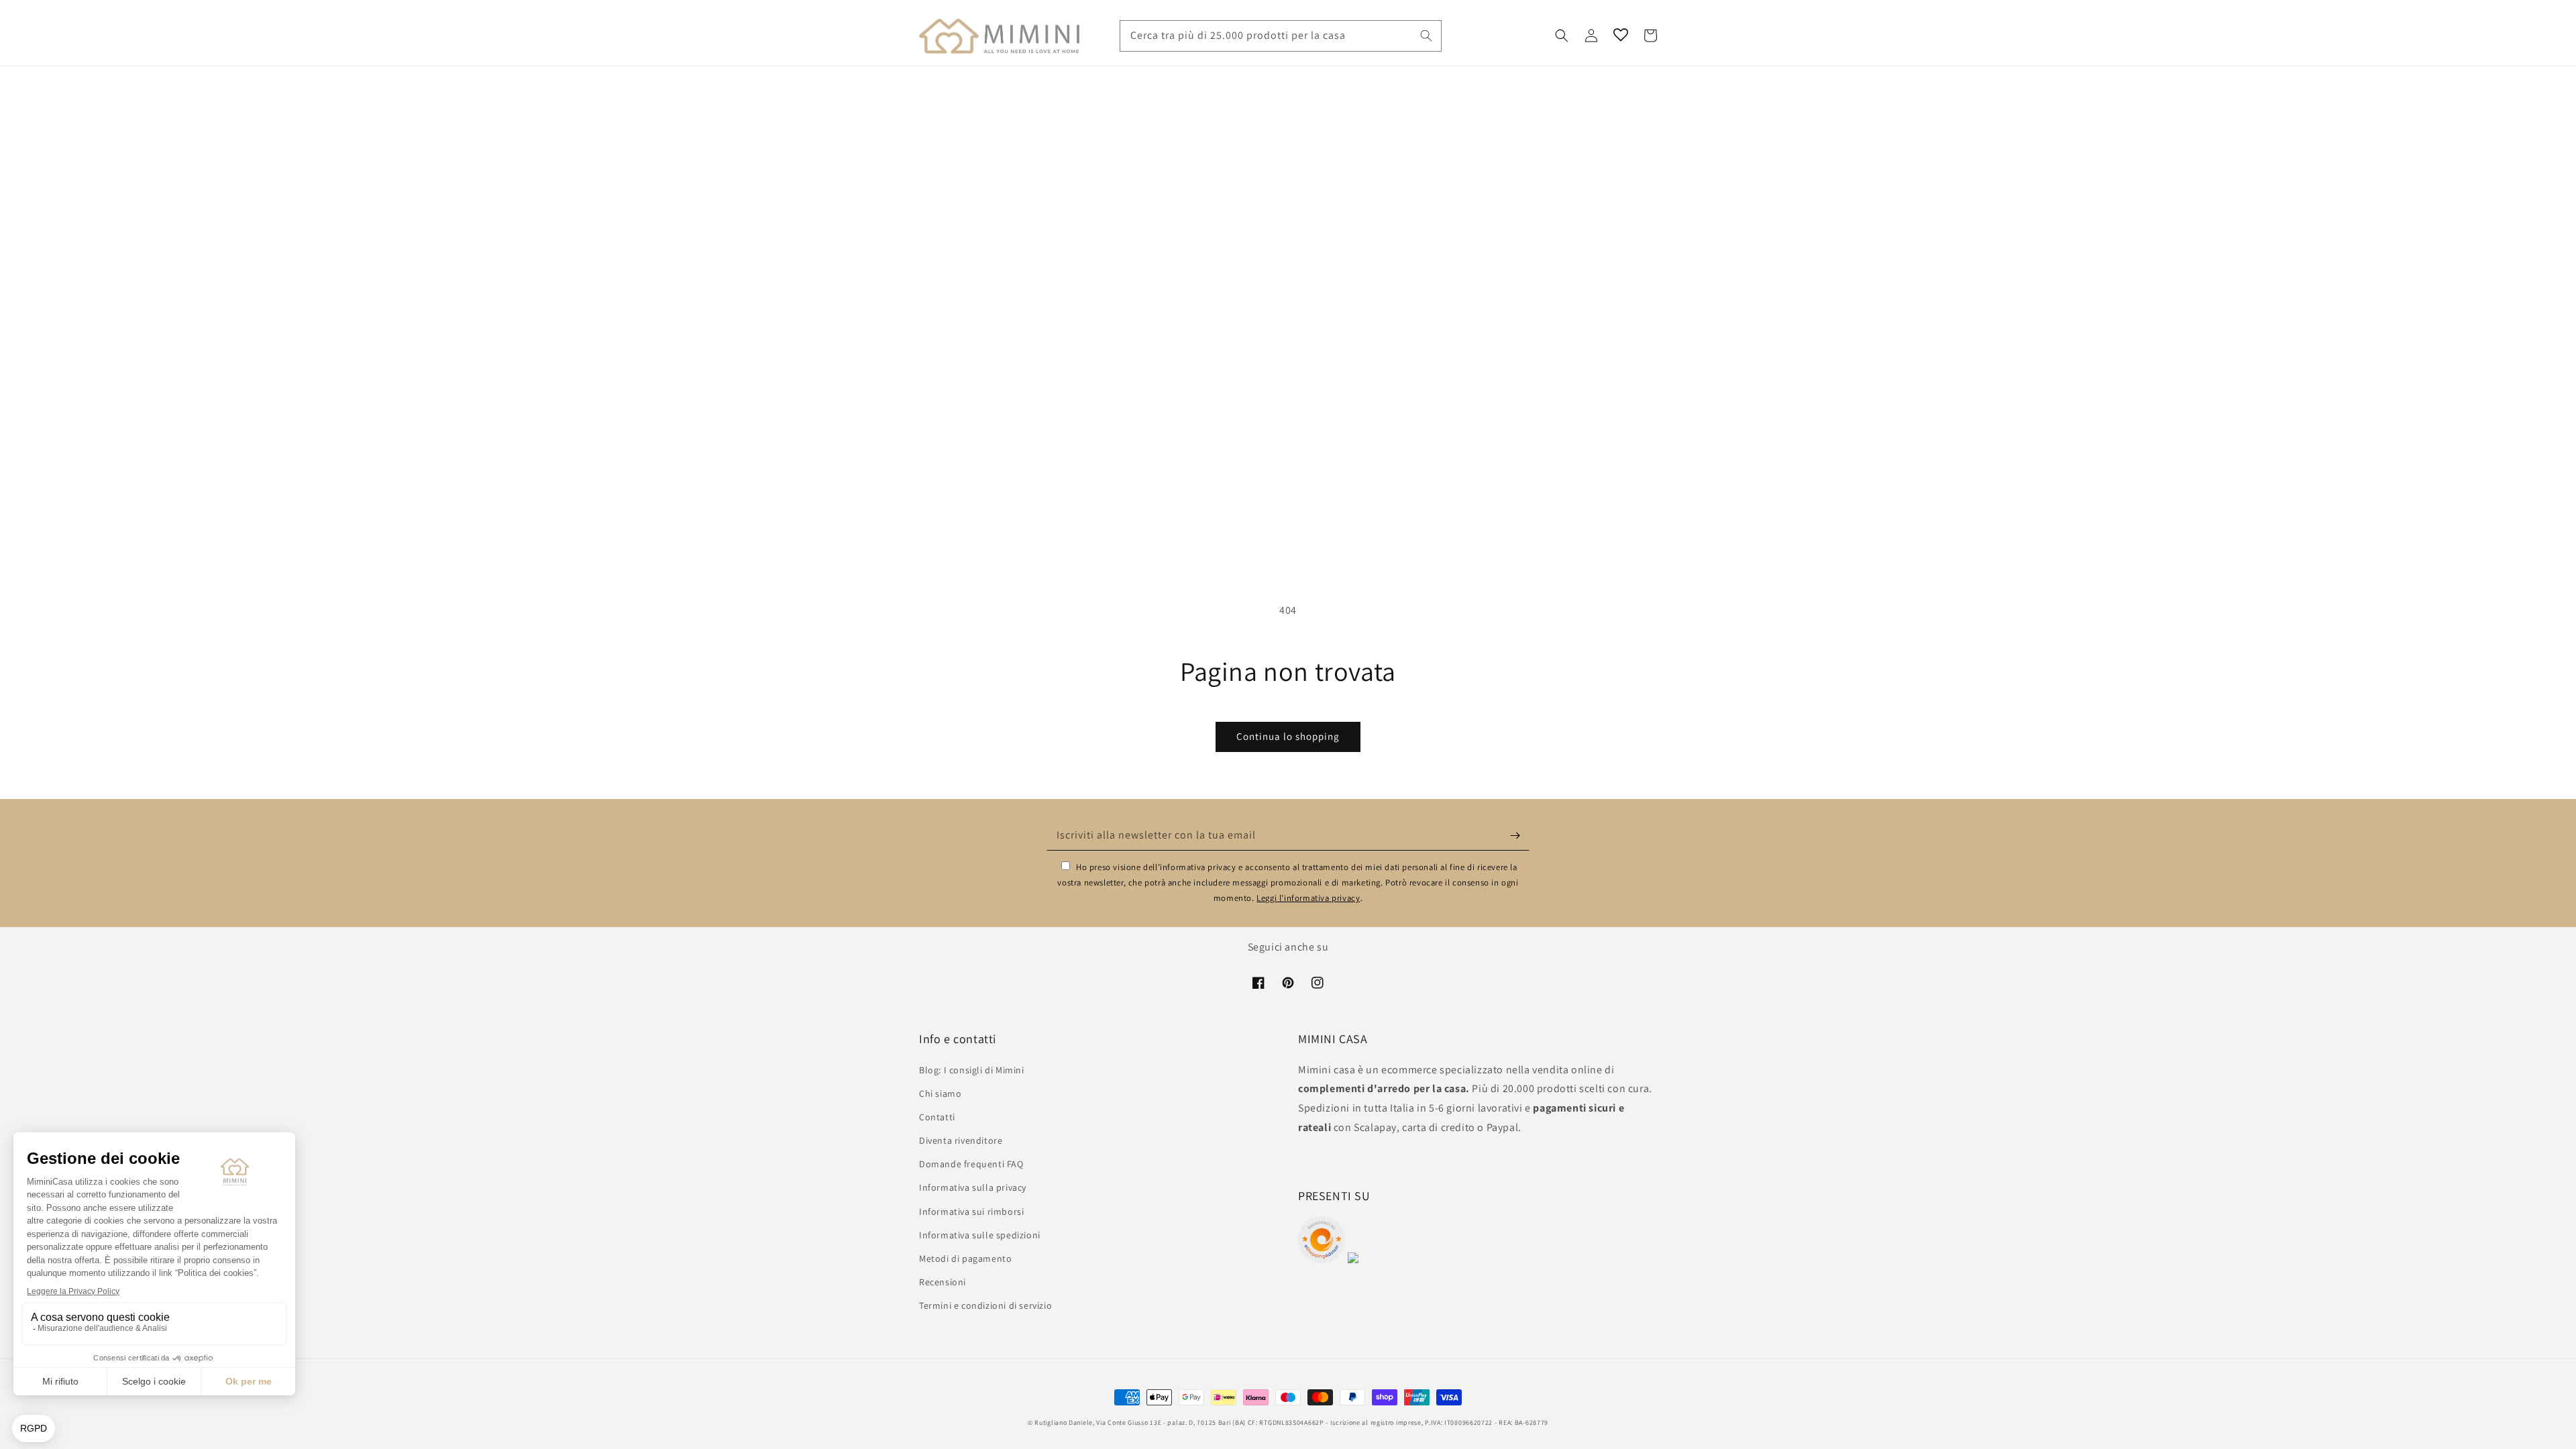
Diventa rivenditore (961, 1140)
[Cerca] (1426, 36)
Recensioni (943, 1282)
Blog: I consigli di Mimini (972, 1070)
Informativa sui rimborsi (971, 1212)
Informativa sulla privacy (973, 1187)
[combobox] (1281, 36)
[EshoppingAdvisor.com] (1322, 1259)
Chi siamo (940, 1093)
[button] (1562, 36)
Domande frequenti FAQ (971, 1164)
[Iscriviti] (1515, 835)
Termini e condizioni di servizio (985, 1305)
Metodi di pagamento (965, 1258)
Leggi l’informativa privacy (1308, 898)
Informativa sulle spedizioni (980, 1235)
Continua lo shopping (1288, 736)
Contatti (937, 1117)
